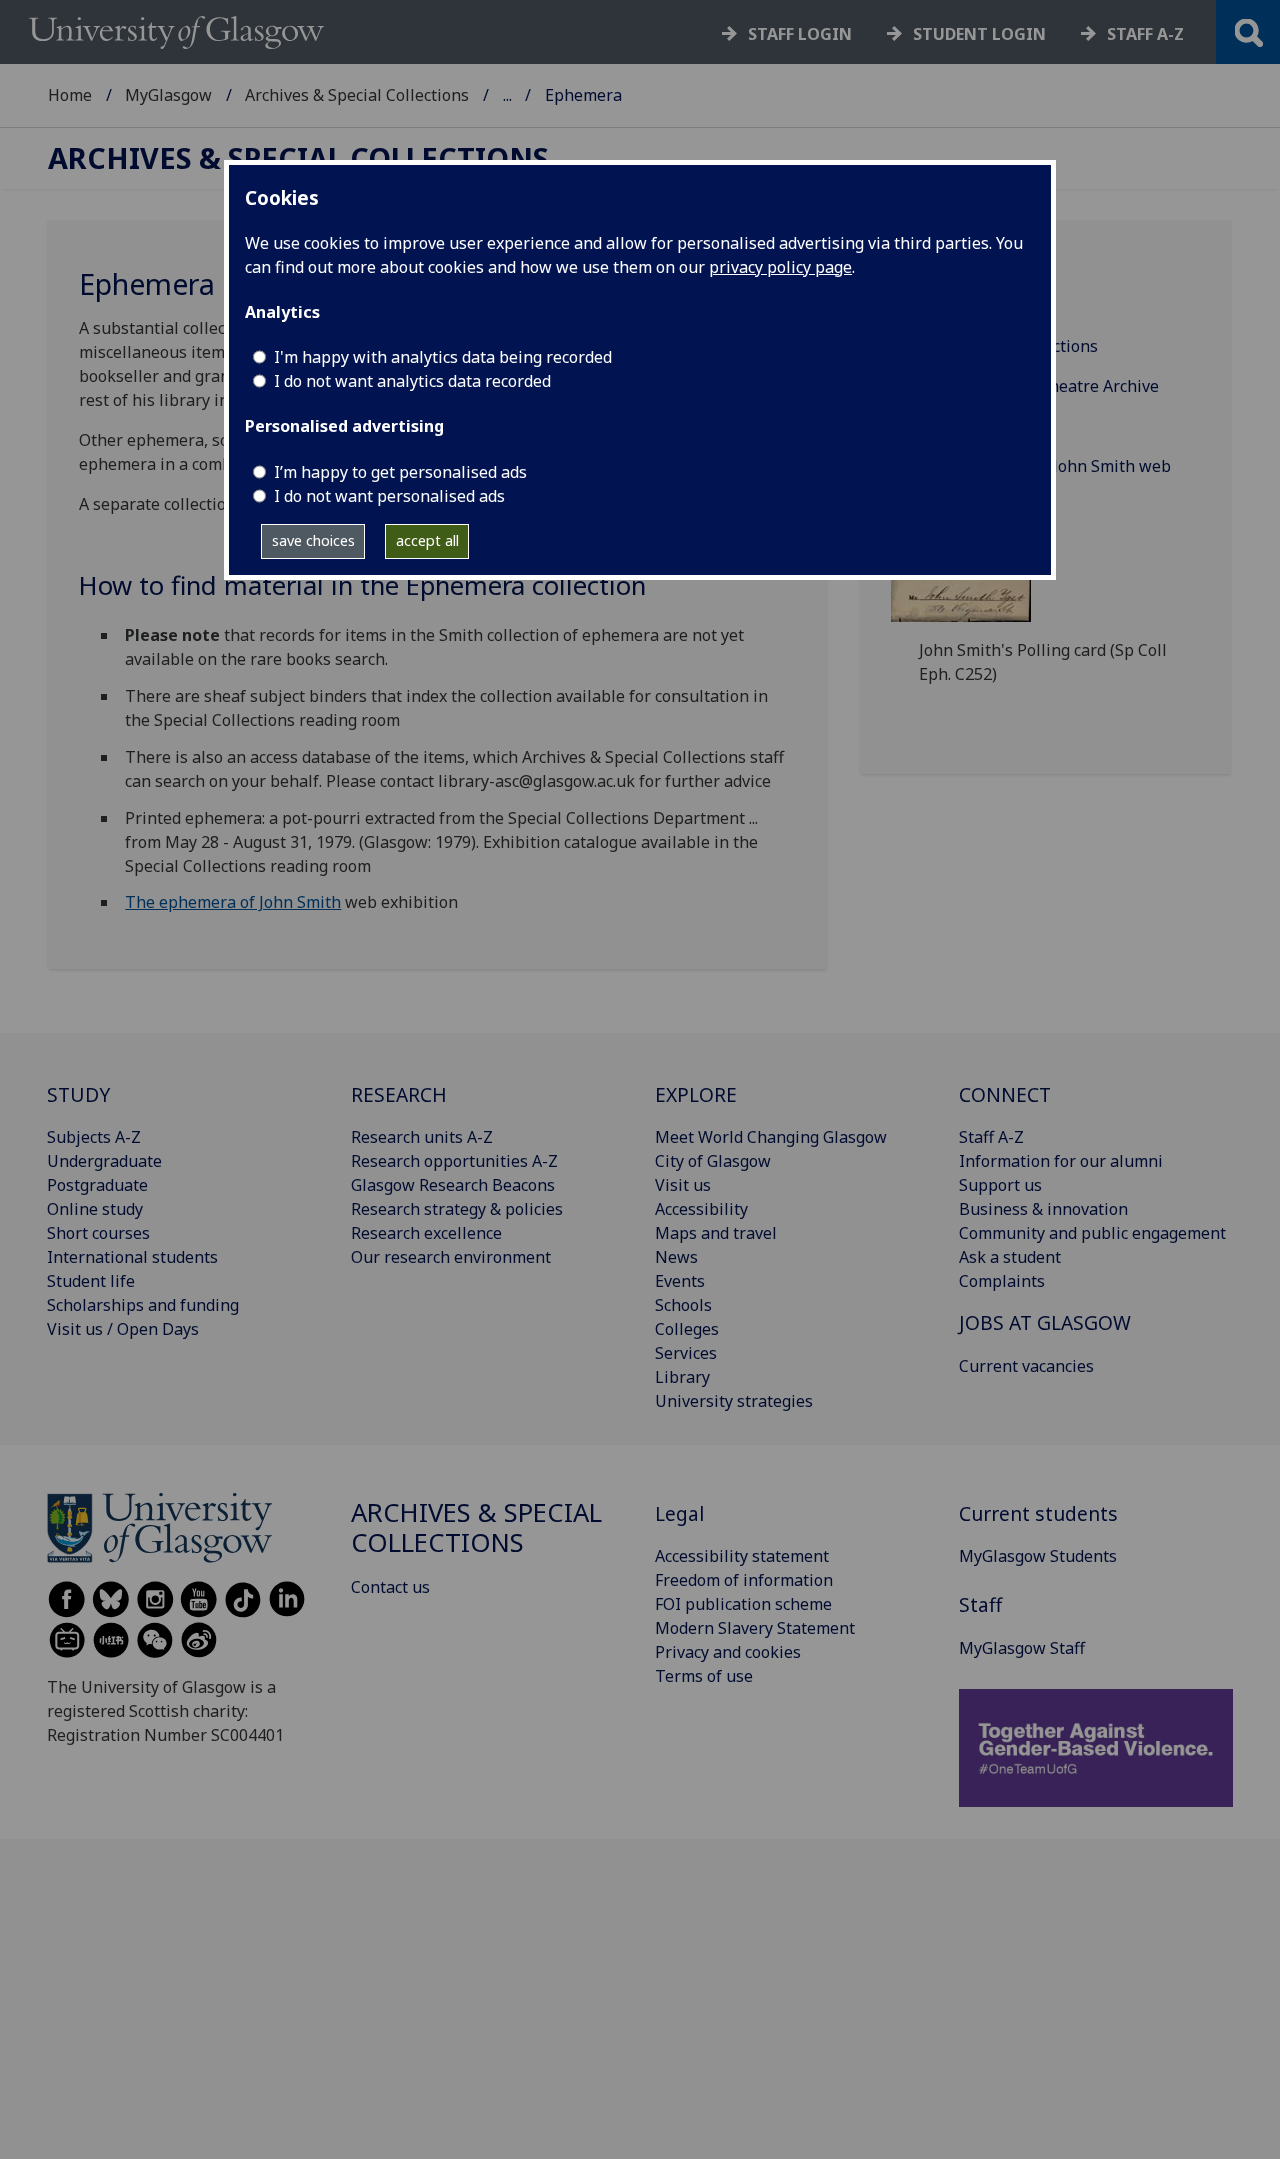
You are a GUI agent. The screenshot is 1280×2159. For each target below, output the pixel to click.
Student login (979, 34)
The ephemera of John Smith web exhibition (1045, 478)
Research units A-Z (422, 1137)
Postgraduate (97, 1185)
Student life (91, 1281)
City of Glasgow (713, 1161)
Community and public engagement (1092, 1233)
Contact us (390, 1587)
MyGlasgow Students (1038, 1556)
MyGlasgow (168, 95)
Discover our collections (1008, 346)
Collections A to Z (984, 306)
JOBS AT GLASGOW (1045, 1322)
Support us (1000, 1185)
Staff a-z (1145, 34)
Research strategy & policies (457, 1209)
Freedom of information (744, 1580)
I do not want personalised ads (389, 496)
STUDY (78, 1094)
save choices (313, 540)
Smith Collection (980, 426)
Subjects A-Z (94, 1137)
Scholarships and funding (143, 1305)
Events (680, 1281)
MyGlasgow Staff (1022, 1648)
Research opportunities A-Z (454, 1161)
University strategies (734, 1401)
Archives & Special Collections (357, 95)
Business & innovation (1043, 1209)
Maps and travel (716, 1233)
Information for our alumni (1061, 1161)
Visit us (683, 1185)
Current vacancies (1026, 1366)
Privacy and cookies (728, 1652)
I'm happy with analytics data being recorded (443, 357)
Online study (95, 1209)
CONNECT (1005, 1094)
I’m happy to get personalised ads (400, 472)
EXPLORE (696, 1094)
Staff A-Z (991, 1137)
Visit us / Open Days (123, 1329)
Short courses (98, 1233)
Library (682, 1377)
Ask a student (1010, 1257)
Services (686, 1353)
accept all (427, 540)
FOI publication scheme (743, 1604)
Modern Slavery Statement (755, 1628)
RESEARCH (399, 1094)
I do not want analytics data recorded (412, 381)
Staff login (800, 34)
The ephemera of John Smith (233, 902)
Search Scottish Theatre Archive (1039, 386)
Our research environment (451, 1257)
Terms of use (704, 1676)
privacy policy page (780, 267)
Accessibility (701, 1209)
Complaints (1002, 1281)
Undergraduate (104, 1161)
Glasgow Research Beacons (453, 1185)
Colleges (687, 1329)
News (676, 1257)
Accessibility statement (742, 1556)
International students (132, 1257)
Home (70, 95)
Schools (683, 1305)
